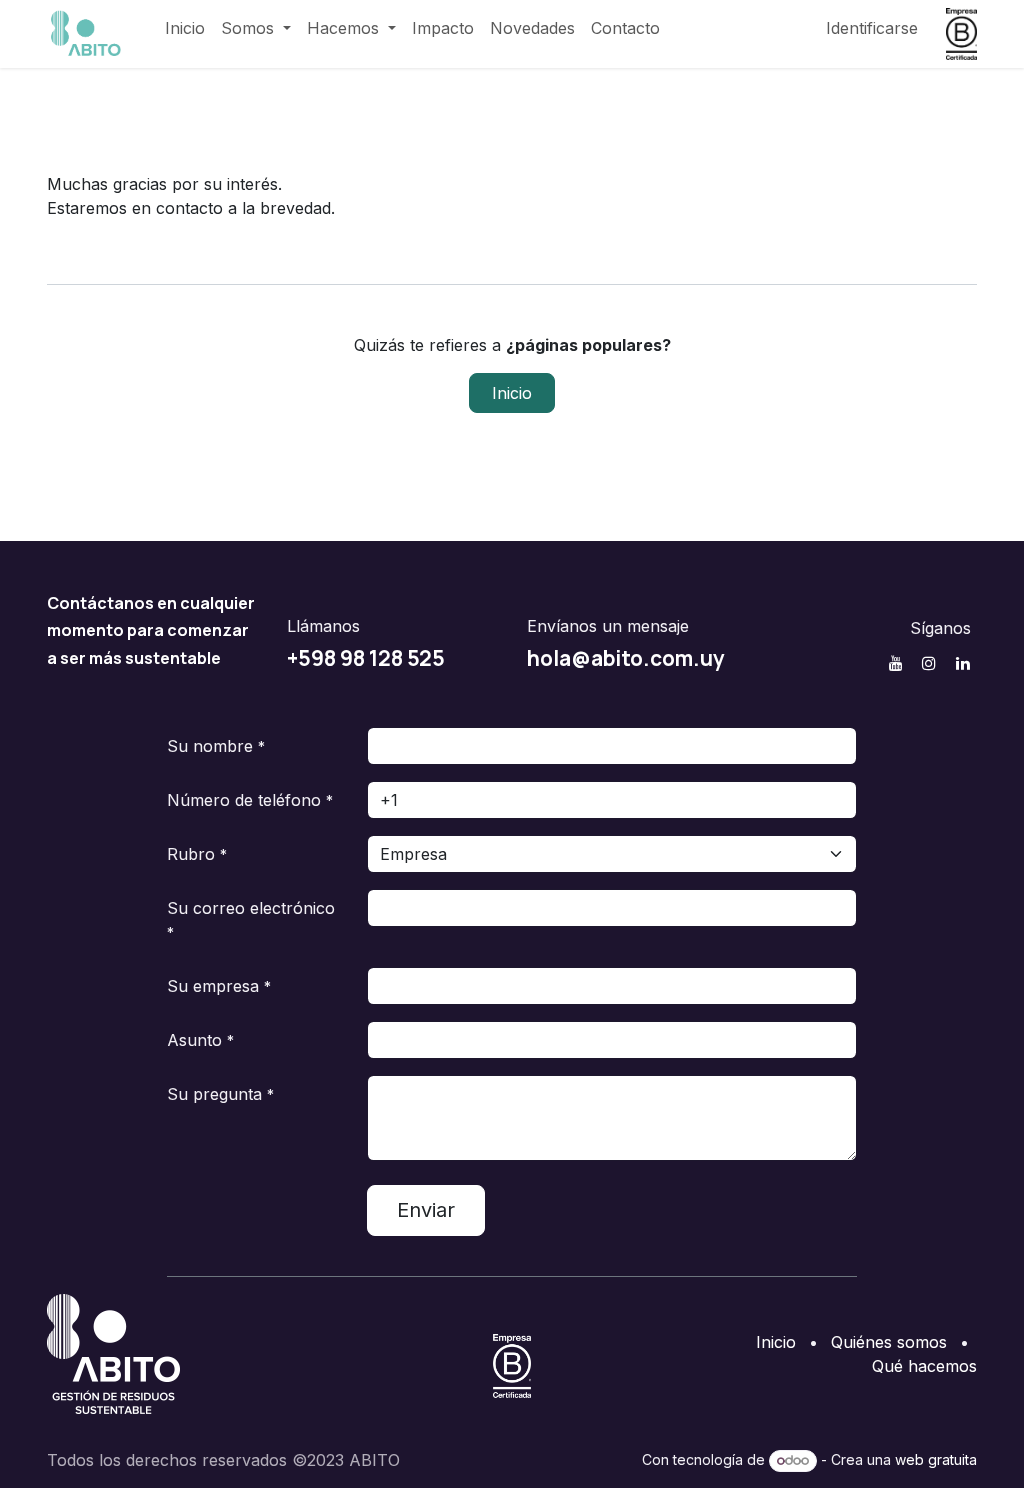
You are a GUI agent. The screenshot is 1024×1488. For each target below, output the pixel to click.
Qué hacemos (924, 1366)
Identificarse (872, 28)
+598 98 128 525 (366, 658)
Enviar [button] (426, 1210)
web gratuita (936, 1459)
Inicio (512, 393)
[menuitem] (185, 28)
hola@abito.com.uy (626, 658)
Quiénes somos (889, 1342)
